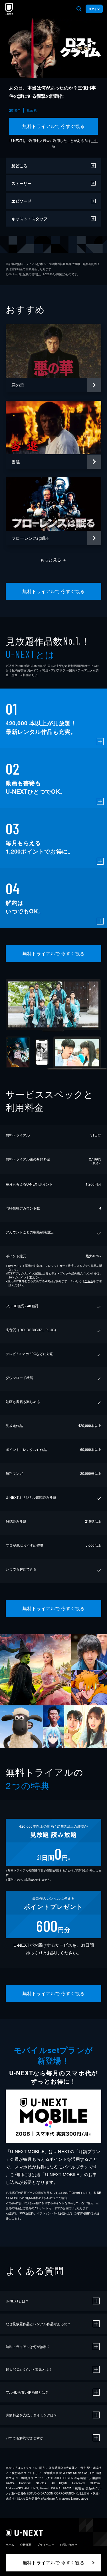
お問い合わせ (68, 2545)
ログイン (94, 9)
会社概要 (26, 2545)
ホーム (10, 2545)
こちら (89, 1281)
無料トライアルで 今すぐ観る (53, 126)
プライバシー (46, 2545)
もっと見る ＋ (53, 560)
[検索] (79, 9)
